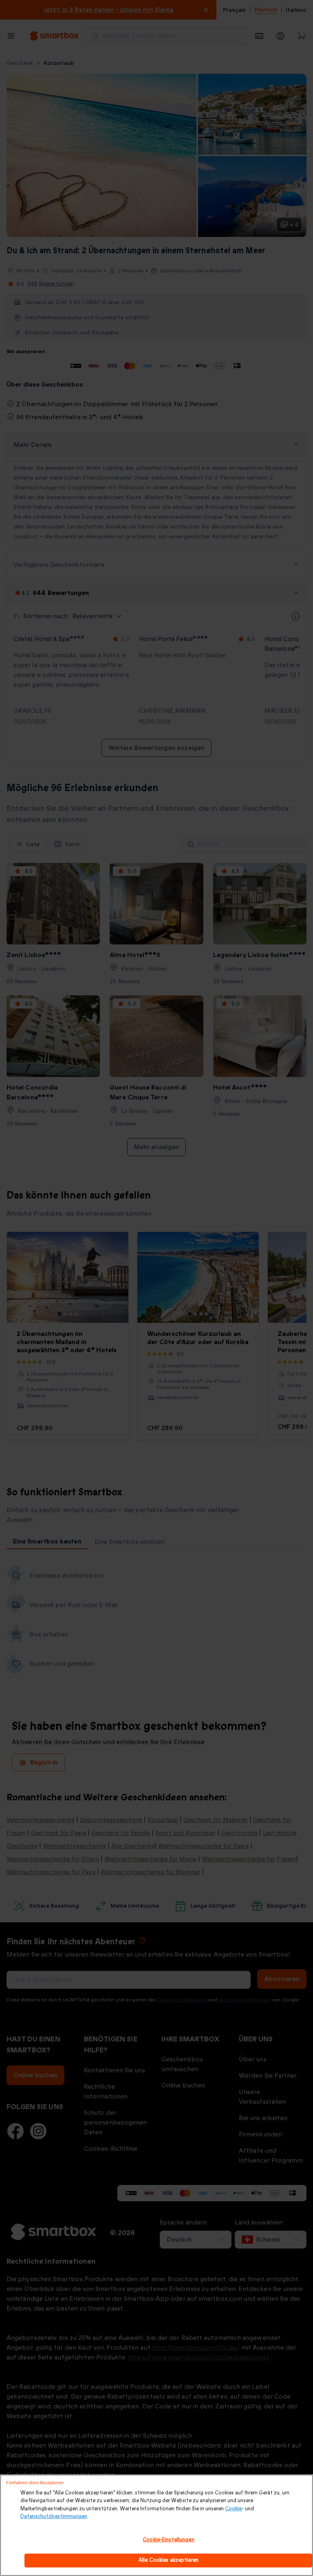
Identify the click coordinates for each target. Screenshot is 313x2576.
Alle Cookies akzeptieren (169, 2560)
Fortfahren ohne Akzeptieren (35, 2483)
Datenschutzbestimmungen (54, 2516)
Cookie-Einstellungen (169, 2540)
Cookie (233, 2509)
